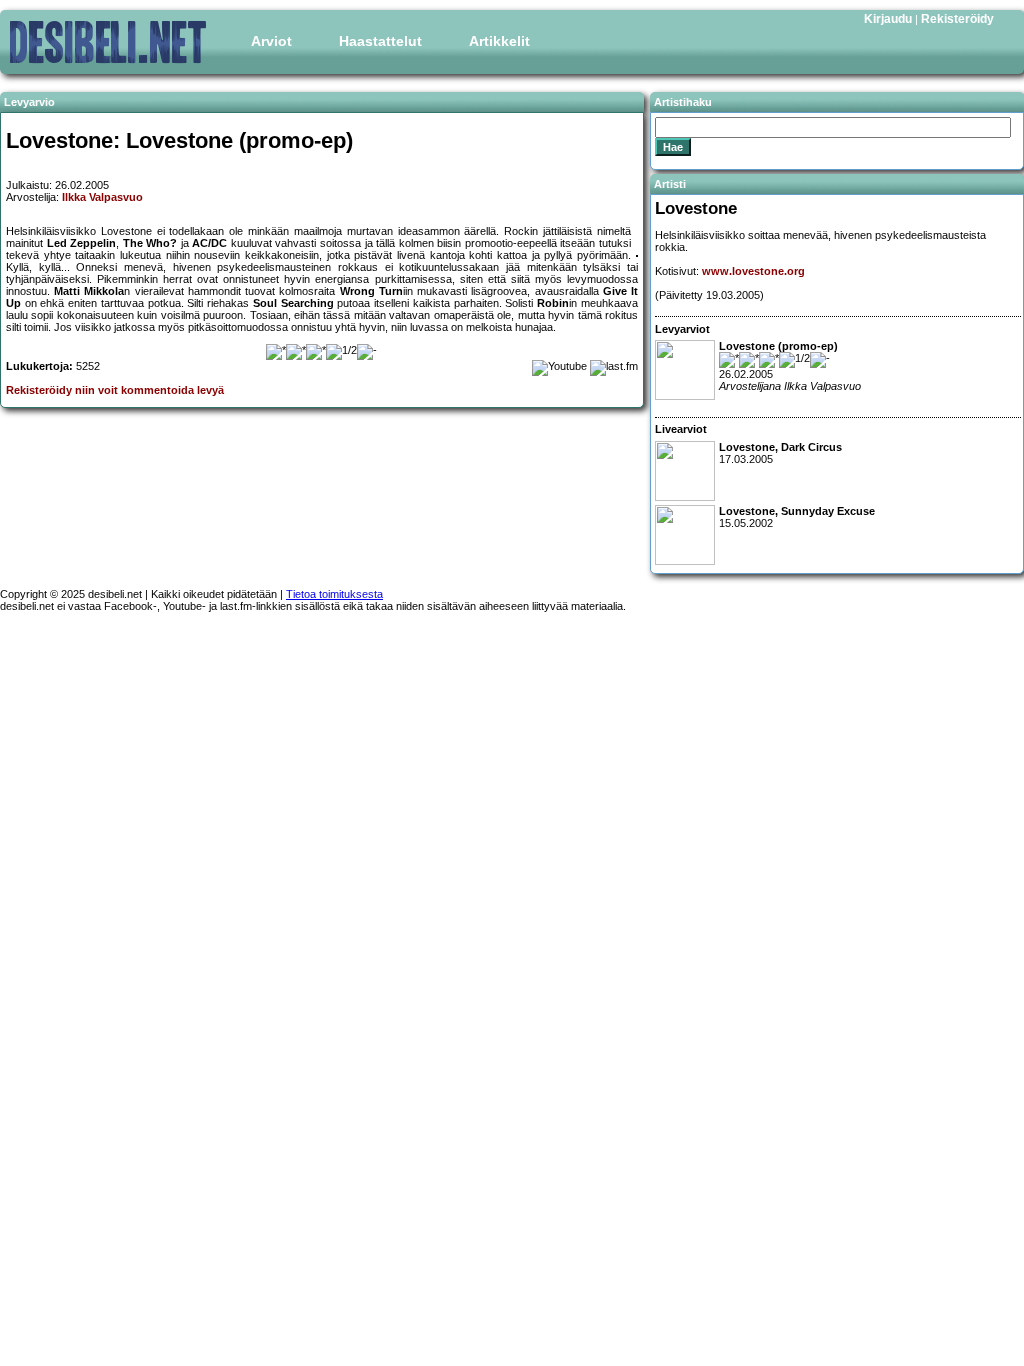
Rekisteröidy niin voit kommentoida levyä (115, 390)
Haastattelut (380, 41)
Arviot (271, 41)
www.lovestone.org (753, 271)
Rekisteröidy (957, 19)
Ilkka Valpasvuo (102, 197)
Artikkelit (499, 41)
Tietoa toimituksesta (334, 594)
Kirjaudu (888, 19)
